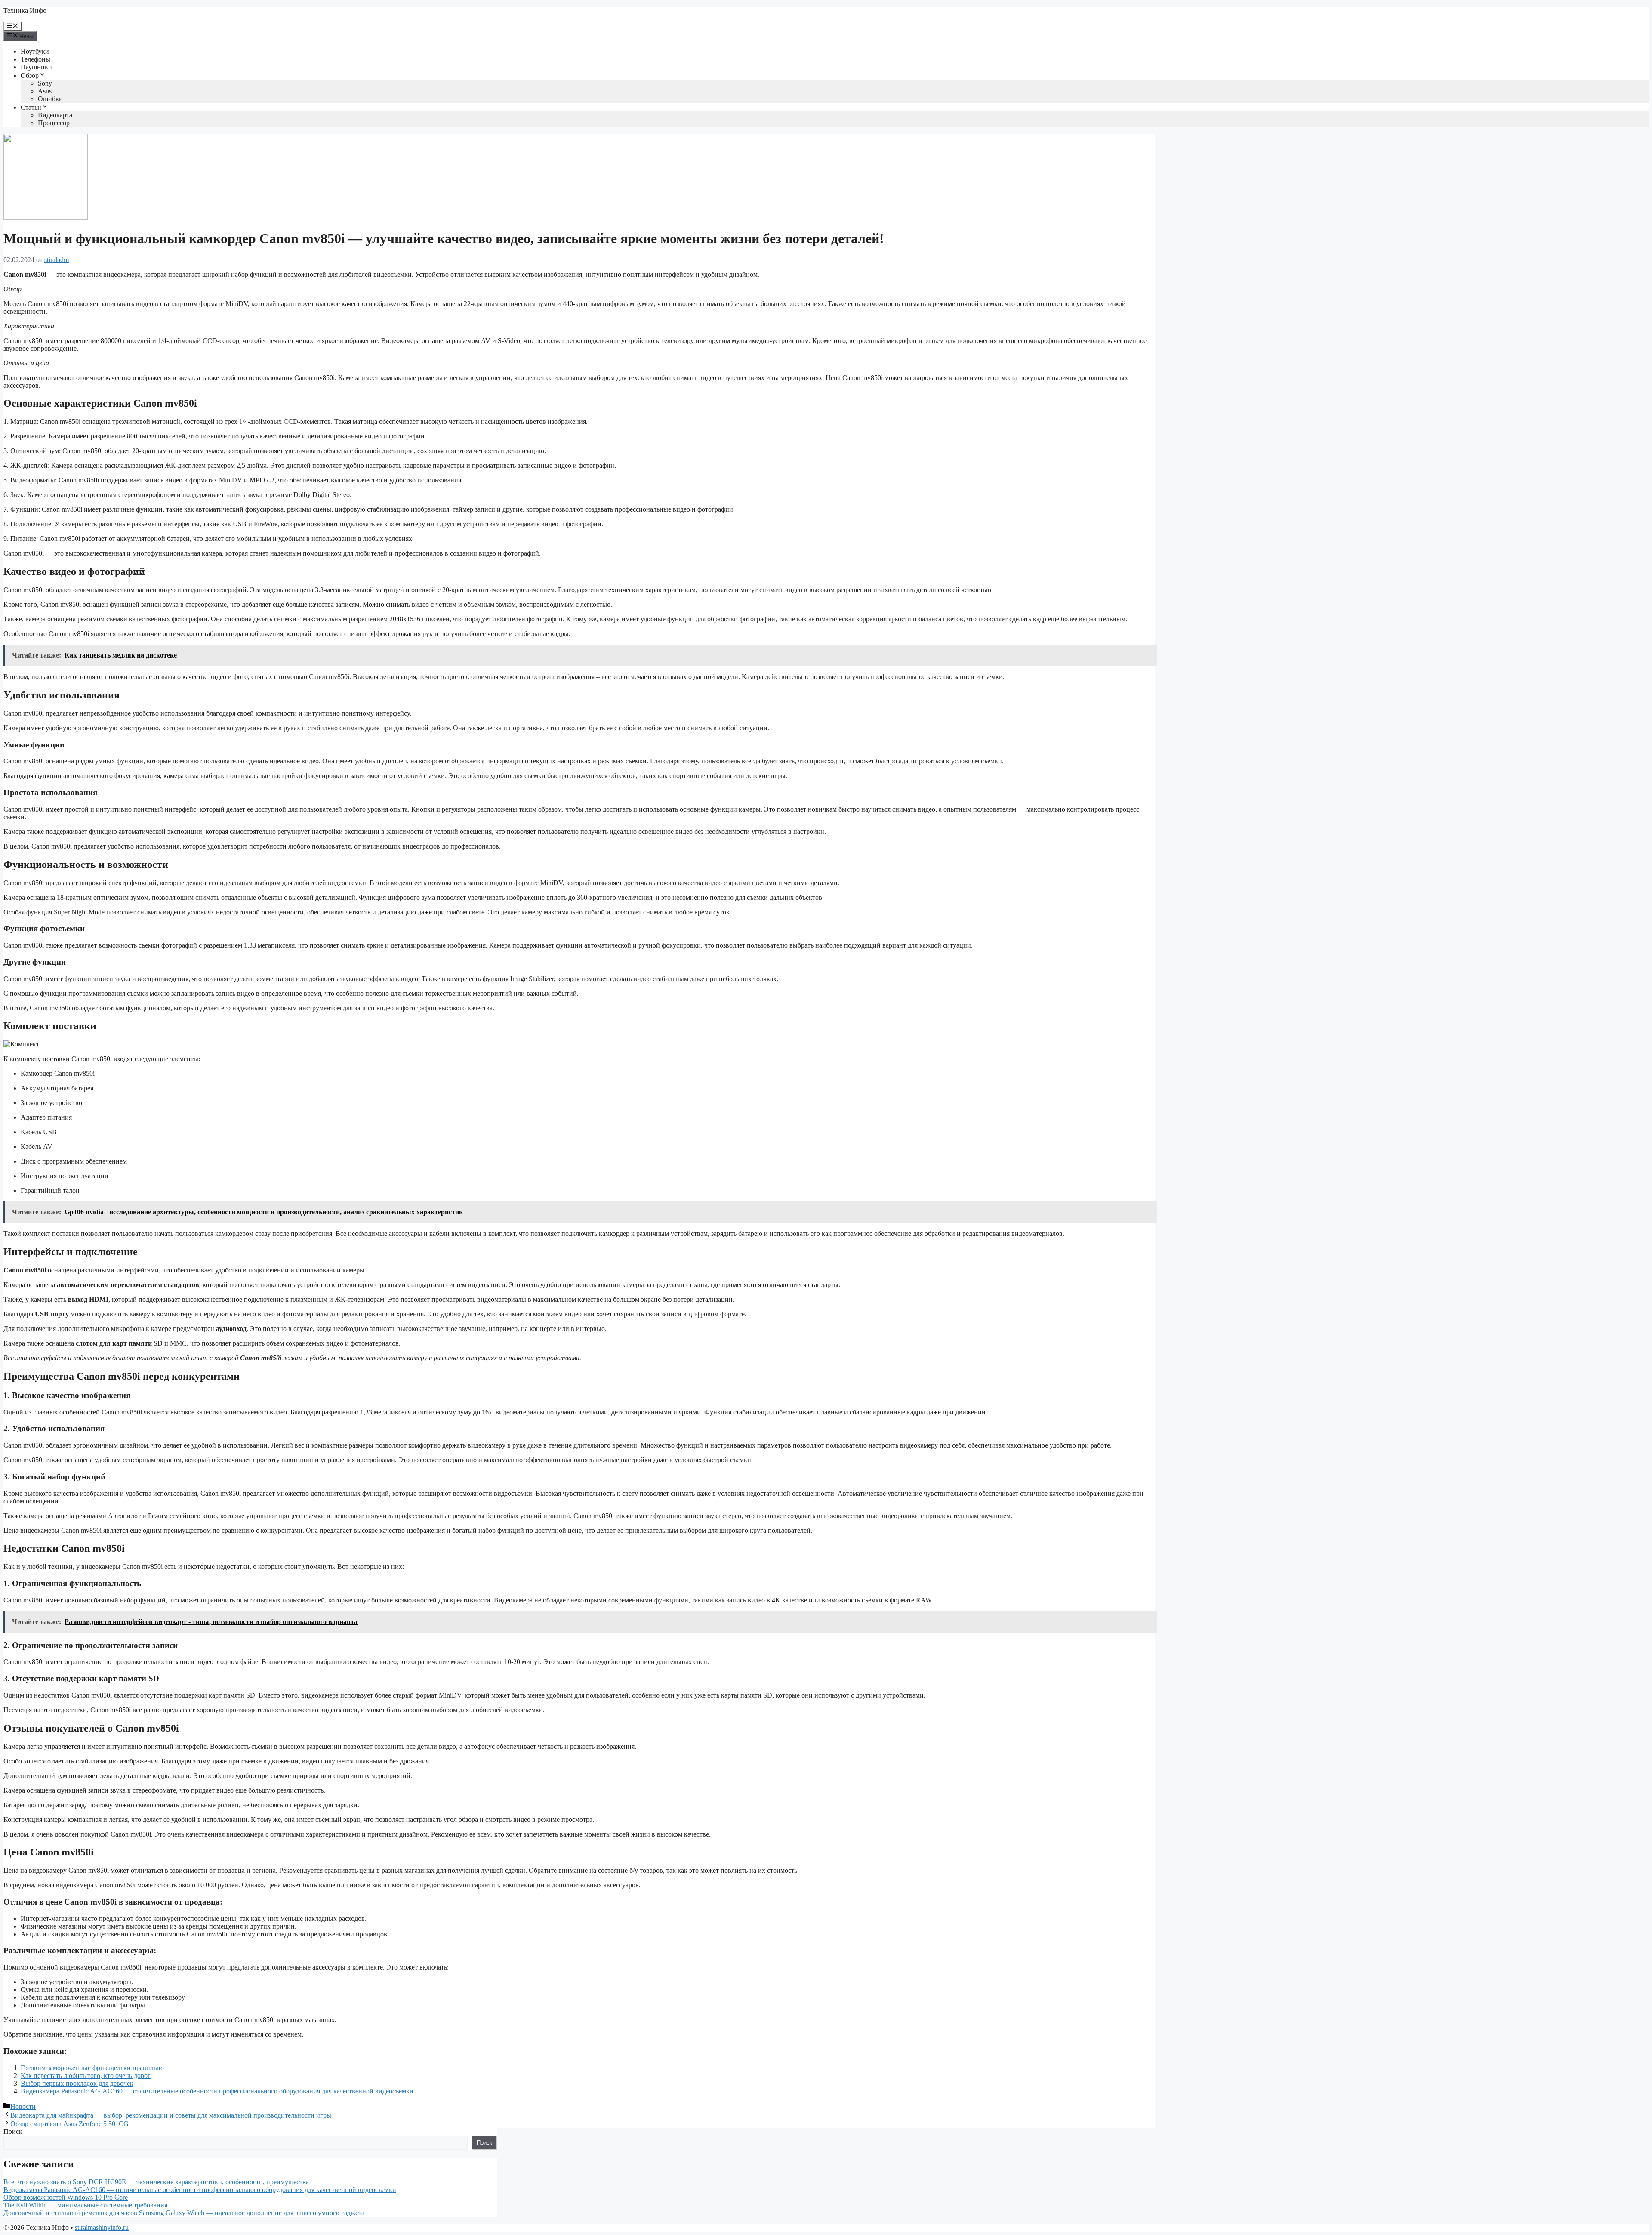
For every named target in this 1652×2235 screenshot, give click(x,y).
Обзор (30, 76)
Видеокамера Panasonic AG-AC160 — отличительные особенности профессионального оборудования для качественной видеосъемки (217, 2091)
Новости (23, 2107)
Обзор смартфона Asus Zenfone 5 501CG (69, 2124)
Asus (45, 91)
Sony (45, 83)
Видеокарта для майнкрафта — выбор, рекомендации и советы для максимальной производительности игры (171, 2115)
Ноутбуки (35, 51)
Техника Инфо (25, 11)
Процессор (54, 123)
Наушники (36, 67)
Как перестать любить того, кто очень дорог (86, 2076)
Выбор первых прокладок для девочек (77, 2083)
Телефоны (35, 59)
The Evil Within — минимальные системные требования (85, 2205)
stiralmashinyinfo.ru (102, 2227)
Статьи (31, 107)
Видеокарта (55, 115)
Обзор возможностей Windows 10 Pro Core (66, 2197)
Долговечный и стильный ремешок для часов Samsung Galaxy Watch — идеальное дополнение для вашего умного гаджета (184, 2213)
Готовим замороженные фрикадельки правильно (92, 2068)
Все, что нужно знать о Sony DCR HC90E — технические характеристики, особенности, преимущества (156, 2182)
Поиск (13, 2132)
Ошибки (50, 99)
